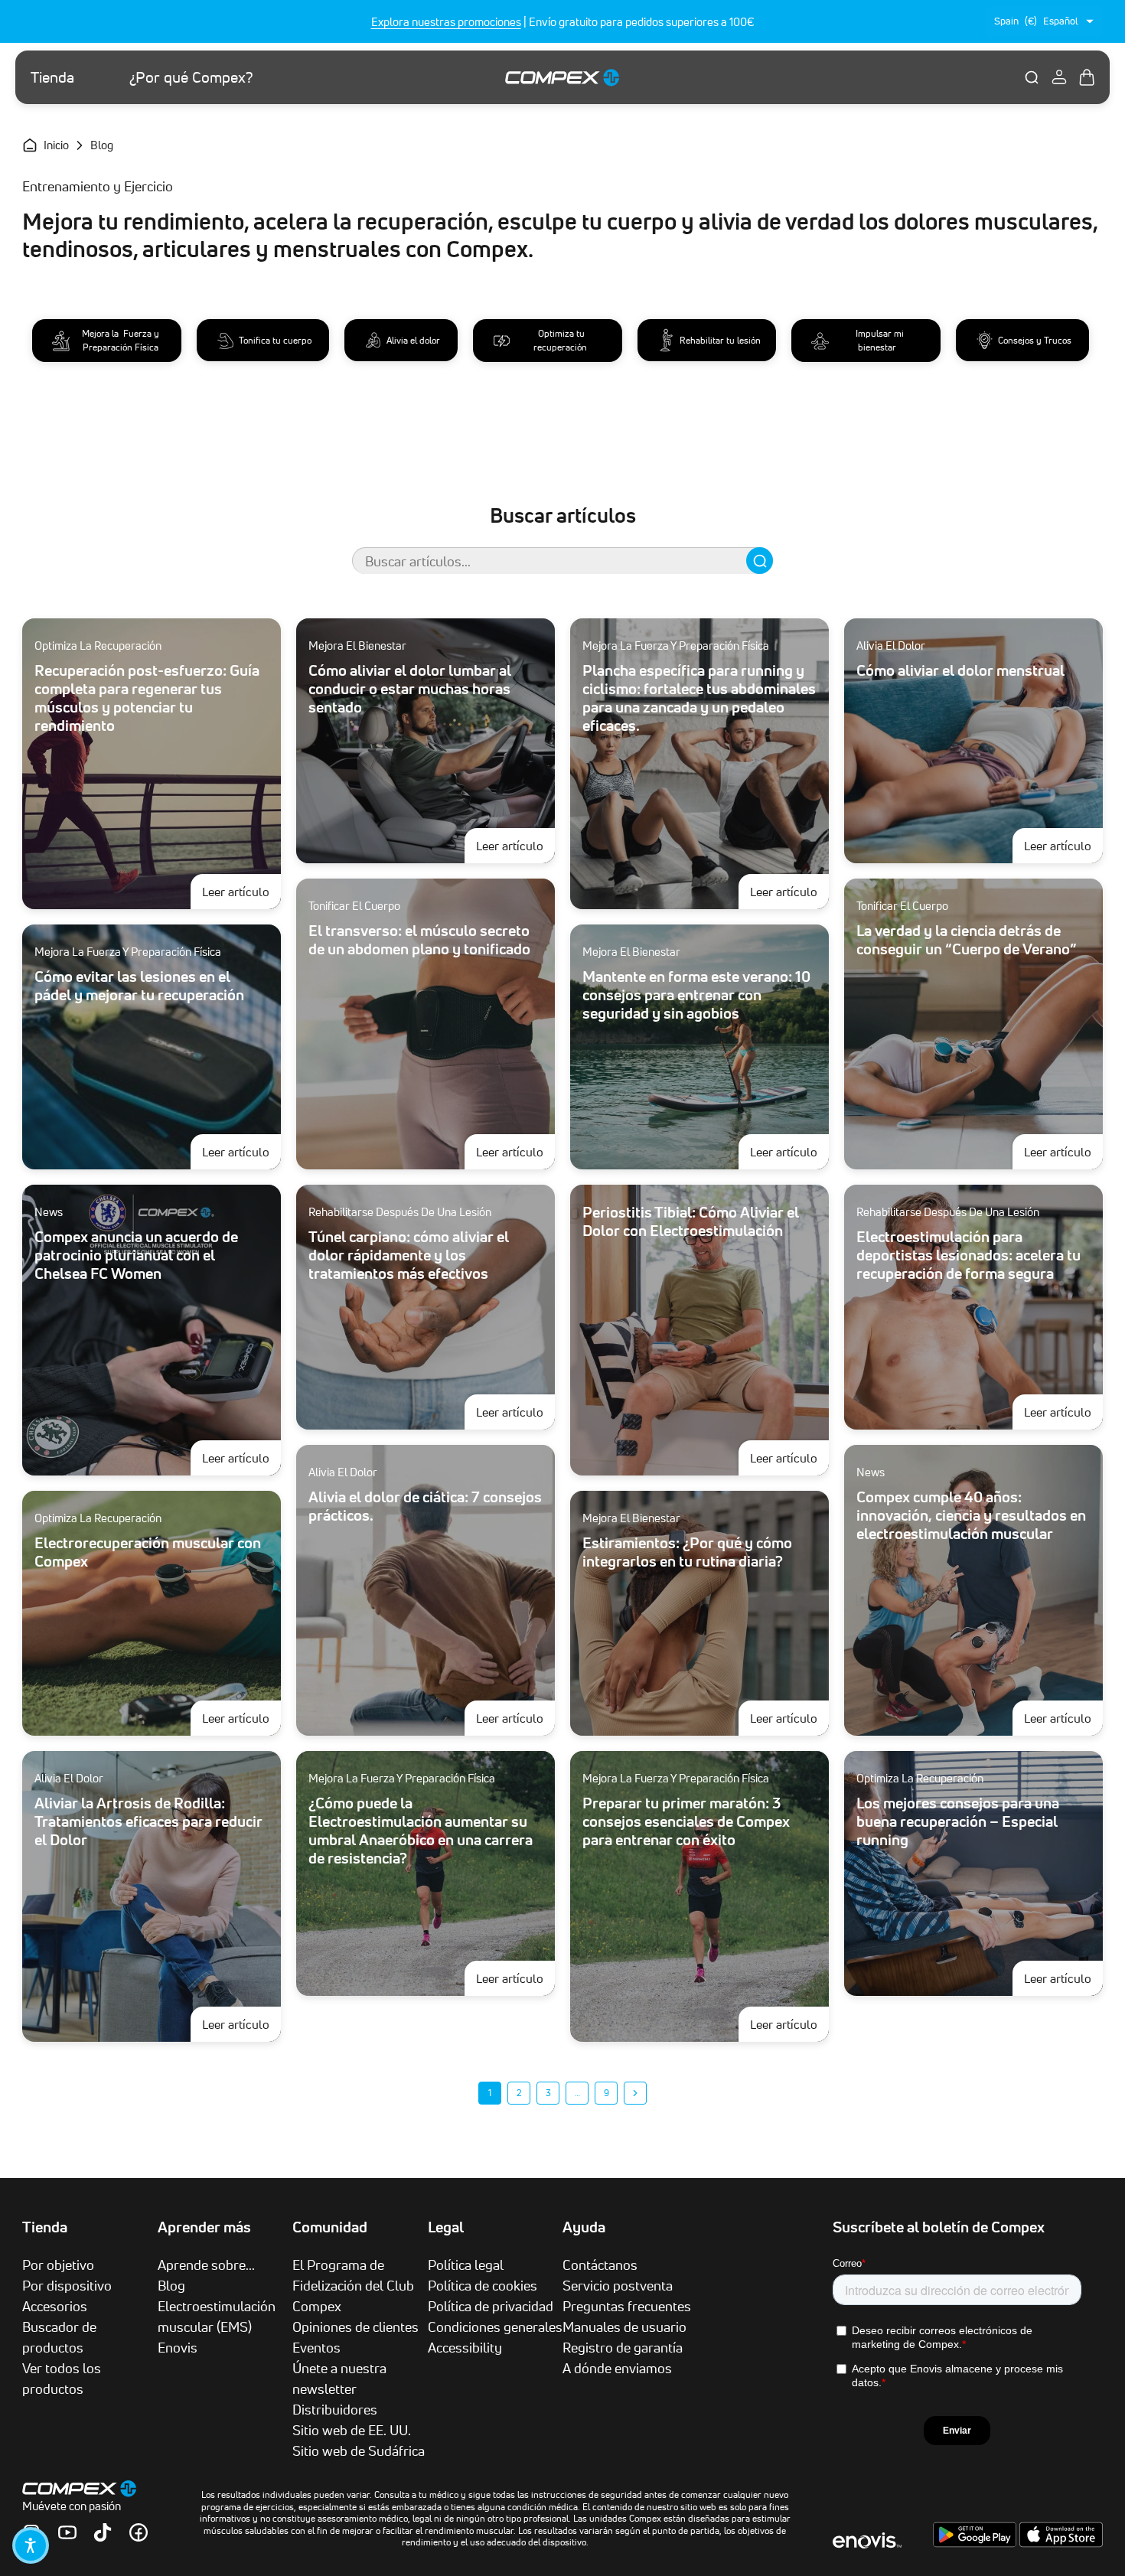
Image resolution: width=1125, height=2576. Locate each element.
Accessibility (465, 2347)
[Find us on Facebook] (139, 2532)
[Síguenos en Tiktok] (103, 2532)
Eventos (316, 2347)
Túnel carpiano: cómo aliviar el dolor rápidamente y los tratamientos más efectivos (409, 1255)
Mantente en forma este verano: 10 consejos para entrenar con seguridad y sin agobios (696, 995)
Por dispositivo (67, 2285)
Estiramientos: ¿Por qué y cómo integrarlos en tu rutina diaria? (687, 1552)
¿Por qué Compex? (191, 77)
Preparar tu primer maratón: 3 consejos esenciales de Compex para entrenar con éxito (686, 1821)
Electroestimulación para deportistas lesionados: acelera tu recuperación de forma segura (968, 1255)
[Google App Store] (976, 2543)
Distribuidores (335, 2409)
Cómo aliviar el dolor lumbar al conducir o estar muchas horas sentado (410, 689)
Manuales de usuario (624, 2327)
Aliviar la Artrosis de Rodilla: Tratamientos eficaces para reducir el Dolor (148, 1821)
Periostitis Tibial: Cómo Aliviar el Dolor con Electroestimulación (691, 1221)
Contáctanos (600, 2265)
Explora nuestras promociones (446, 22)
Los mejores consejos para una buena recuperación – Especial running (958, 1821)
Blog (171, 2285)
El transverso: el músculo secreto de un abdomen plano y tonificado (419, 940)
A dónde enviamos (617, 2368)
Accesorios (55, 2306)
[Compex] (562, 77)
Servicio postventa (618, 2285)
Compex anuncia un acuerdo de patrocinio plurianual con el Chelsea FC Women (136, 1255)
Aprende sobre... (206, 2265)
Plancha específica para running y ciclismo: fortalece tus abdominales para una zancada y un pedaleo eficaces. (699, 698)
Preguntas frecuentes (627, 2306)
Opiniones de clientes (355, 2327)
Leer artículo (241, 891)
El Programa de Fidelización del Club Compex (353, 2285)
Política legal (466, 2265)
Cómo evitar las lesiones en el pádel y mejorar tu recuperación (139, 986)
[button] (31, 2545)
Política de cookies (483, 2285)
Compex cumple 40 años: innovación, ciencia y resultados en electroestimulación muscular (971, 1515)
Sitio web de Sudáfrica (359, 2450)
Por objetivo (58, 2265)
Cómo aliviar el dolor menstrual (960, 670)
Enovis (178, 2347)
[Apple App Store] (1061, 2543)
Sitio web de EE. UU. (352, 2430)
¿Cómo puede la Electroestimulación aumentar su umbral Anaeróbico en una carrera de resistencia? (421, 1831)
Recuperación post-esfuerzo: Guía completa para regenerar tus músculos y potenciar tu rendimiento (147, 698)
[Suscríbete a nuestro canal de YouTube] (67, 2532)
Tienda (52, 77)
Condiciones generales (495, 2327)
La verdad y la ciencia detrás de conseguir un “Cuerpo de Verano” (966, 940)
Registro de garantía (623, 2347)
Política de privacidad (491, 2306)
